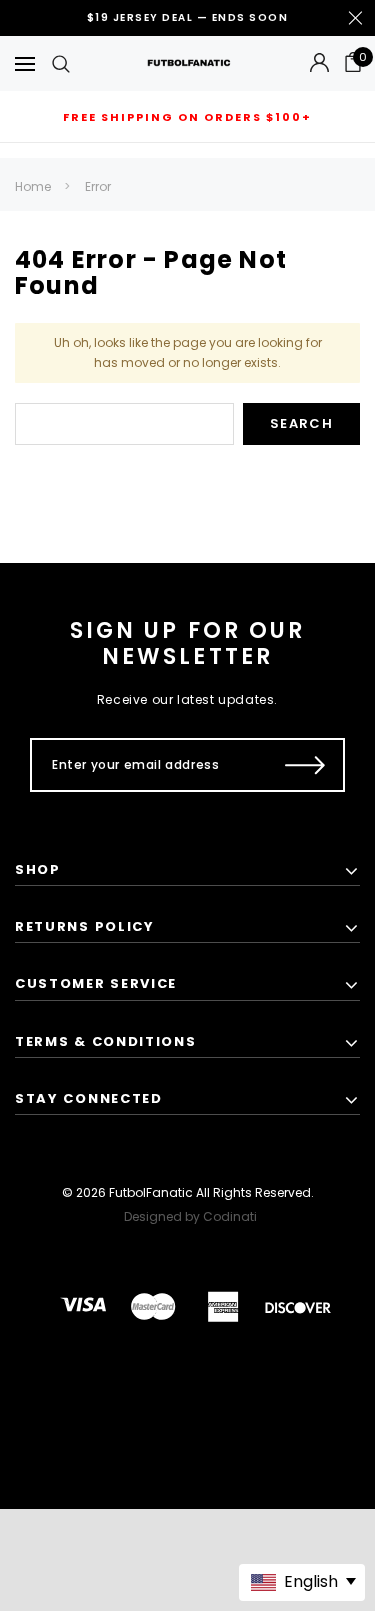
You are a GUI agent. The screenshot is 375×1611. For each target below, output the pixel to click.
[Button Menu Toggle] (25, 63)
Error (98, 186)
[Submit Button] (305, 765)
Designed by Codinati (190, 1216)
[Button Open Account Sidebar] (319, 64)
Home (33, 186)
